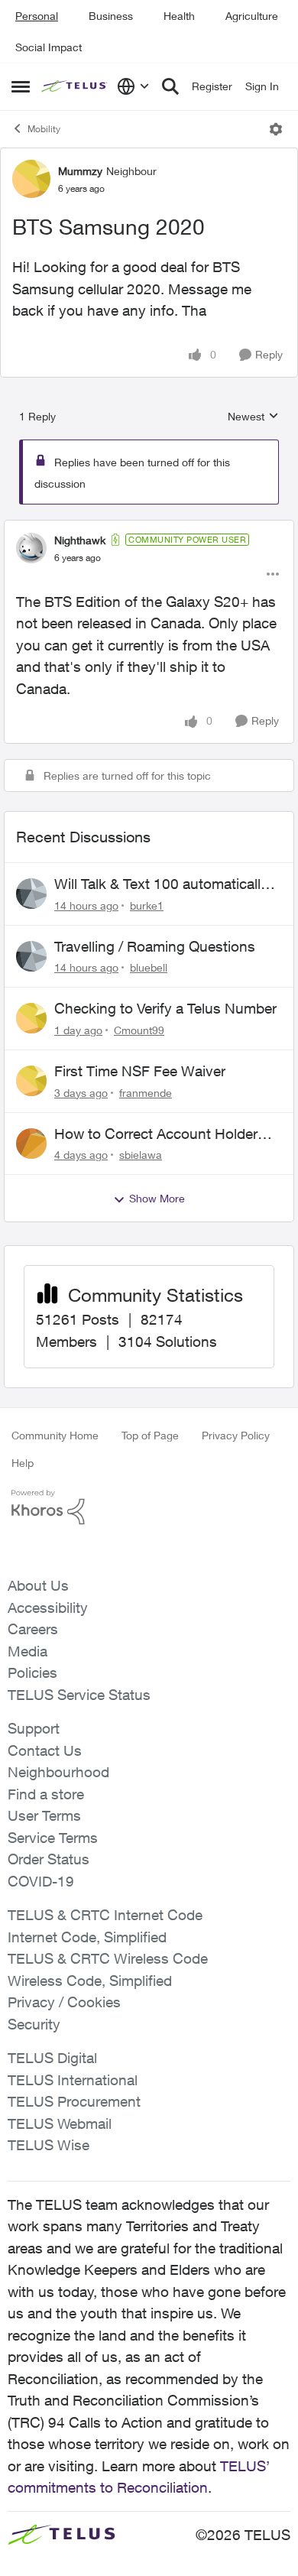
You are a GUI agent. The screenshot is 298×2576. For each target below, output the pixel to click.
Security (34, 2024)
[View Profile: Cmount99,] (31, 1018)
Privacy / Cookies (64, 2002)
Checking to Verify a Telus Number (165, 1008)
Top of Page (150, 1435)
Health (179, 16)
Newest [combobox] (253, 417)
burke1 (147, 905)
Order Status (49, 1859)
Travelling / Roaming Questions (155, 946)
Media (28, 1651)
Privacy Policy (236, 1435)
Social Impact (49, 47)
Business (111, 16)
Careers (33, 1629)
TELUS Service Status (79, 1695)
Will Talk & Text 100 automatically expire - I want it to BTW (161, 884)
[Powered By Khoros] (149, 1507)
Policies (32, 1672)
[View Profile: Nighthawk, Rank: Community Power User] (31, 548)
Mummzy (80, 171)
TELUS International (73, 2080)
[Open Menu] (276, 129)
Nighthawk (80, 540)
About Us (38, 1585)
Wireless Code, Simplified (90, 1981)
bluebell (149, 967)
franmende (146, 1093)
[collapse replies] (149, 527)
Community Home (55, 1435)
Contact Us (45, 1750)
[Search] (170, 86)
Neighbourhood (58, 1772)
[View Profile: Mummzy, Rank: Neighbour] (31, 179)
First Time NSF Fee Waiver (140, 1071)
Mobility (44, 129)
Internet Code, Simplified (87, 1937)
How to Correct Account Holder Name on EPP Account (156, 1134)
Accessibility (48, 1608)
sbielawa (141, 1155)
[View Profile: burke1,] (31, 894)
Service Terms (53, 1838)
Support (34, 1728)
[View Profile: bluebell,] (31, 956)
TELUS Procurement (74, 2101)
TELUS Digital (52, 2058)
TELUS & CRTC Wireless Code (108, 1958)
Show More (157, 1198)
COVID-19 (41, 1881)
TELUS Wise (49, 2145)
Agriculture (252, 16)
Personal (37, 16)
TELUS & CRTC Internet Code (105, 1915)
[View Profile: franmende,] (31, 1081)
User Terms (44, 1815)
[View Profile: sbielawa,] (31, 1144)
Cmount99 (139, 1030)
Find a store (46, 1794)
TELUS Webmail (60, 2123)
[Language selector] (133, 86)
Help (23, 1463)
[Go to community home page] (75, 87)
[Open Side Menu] (21, 86)
